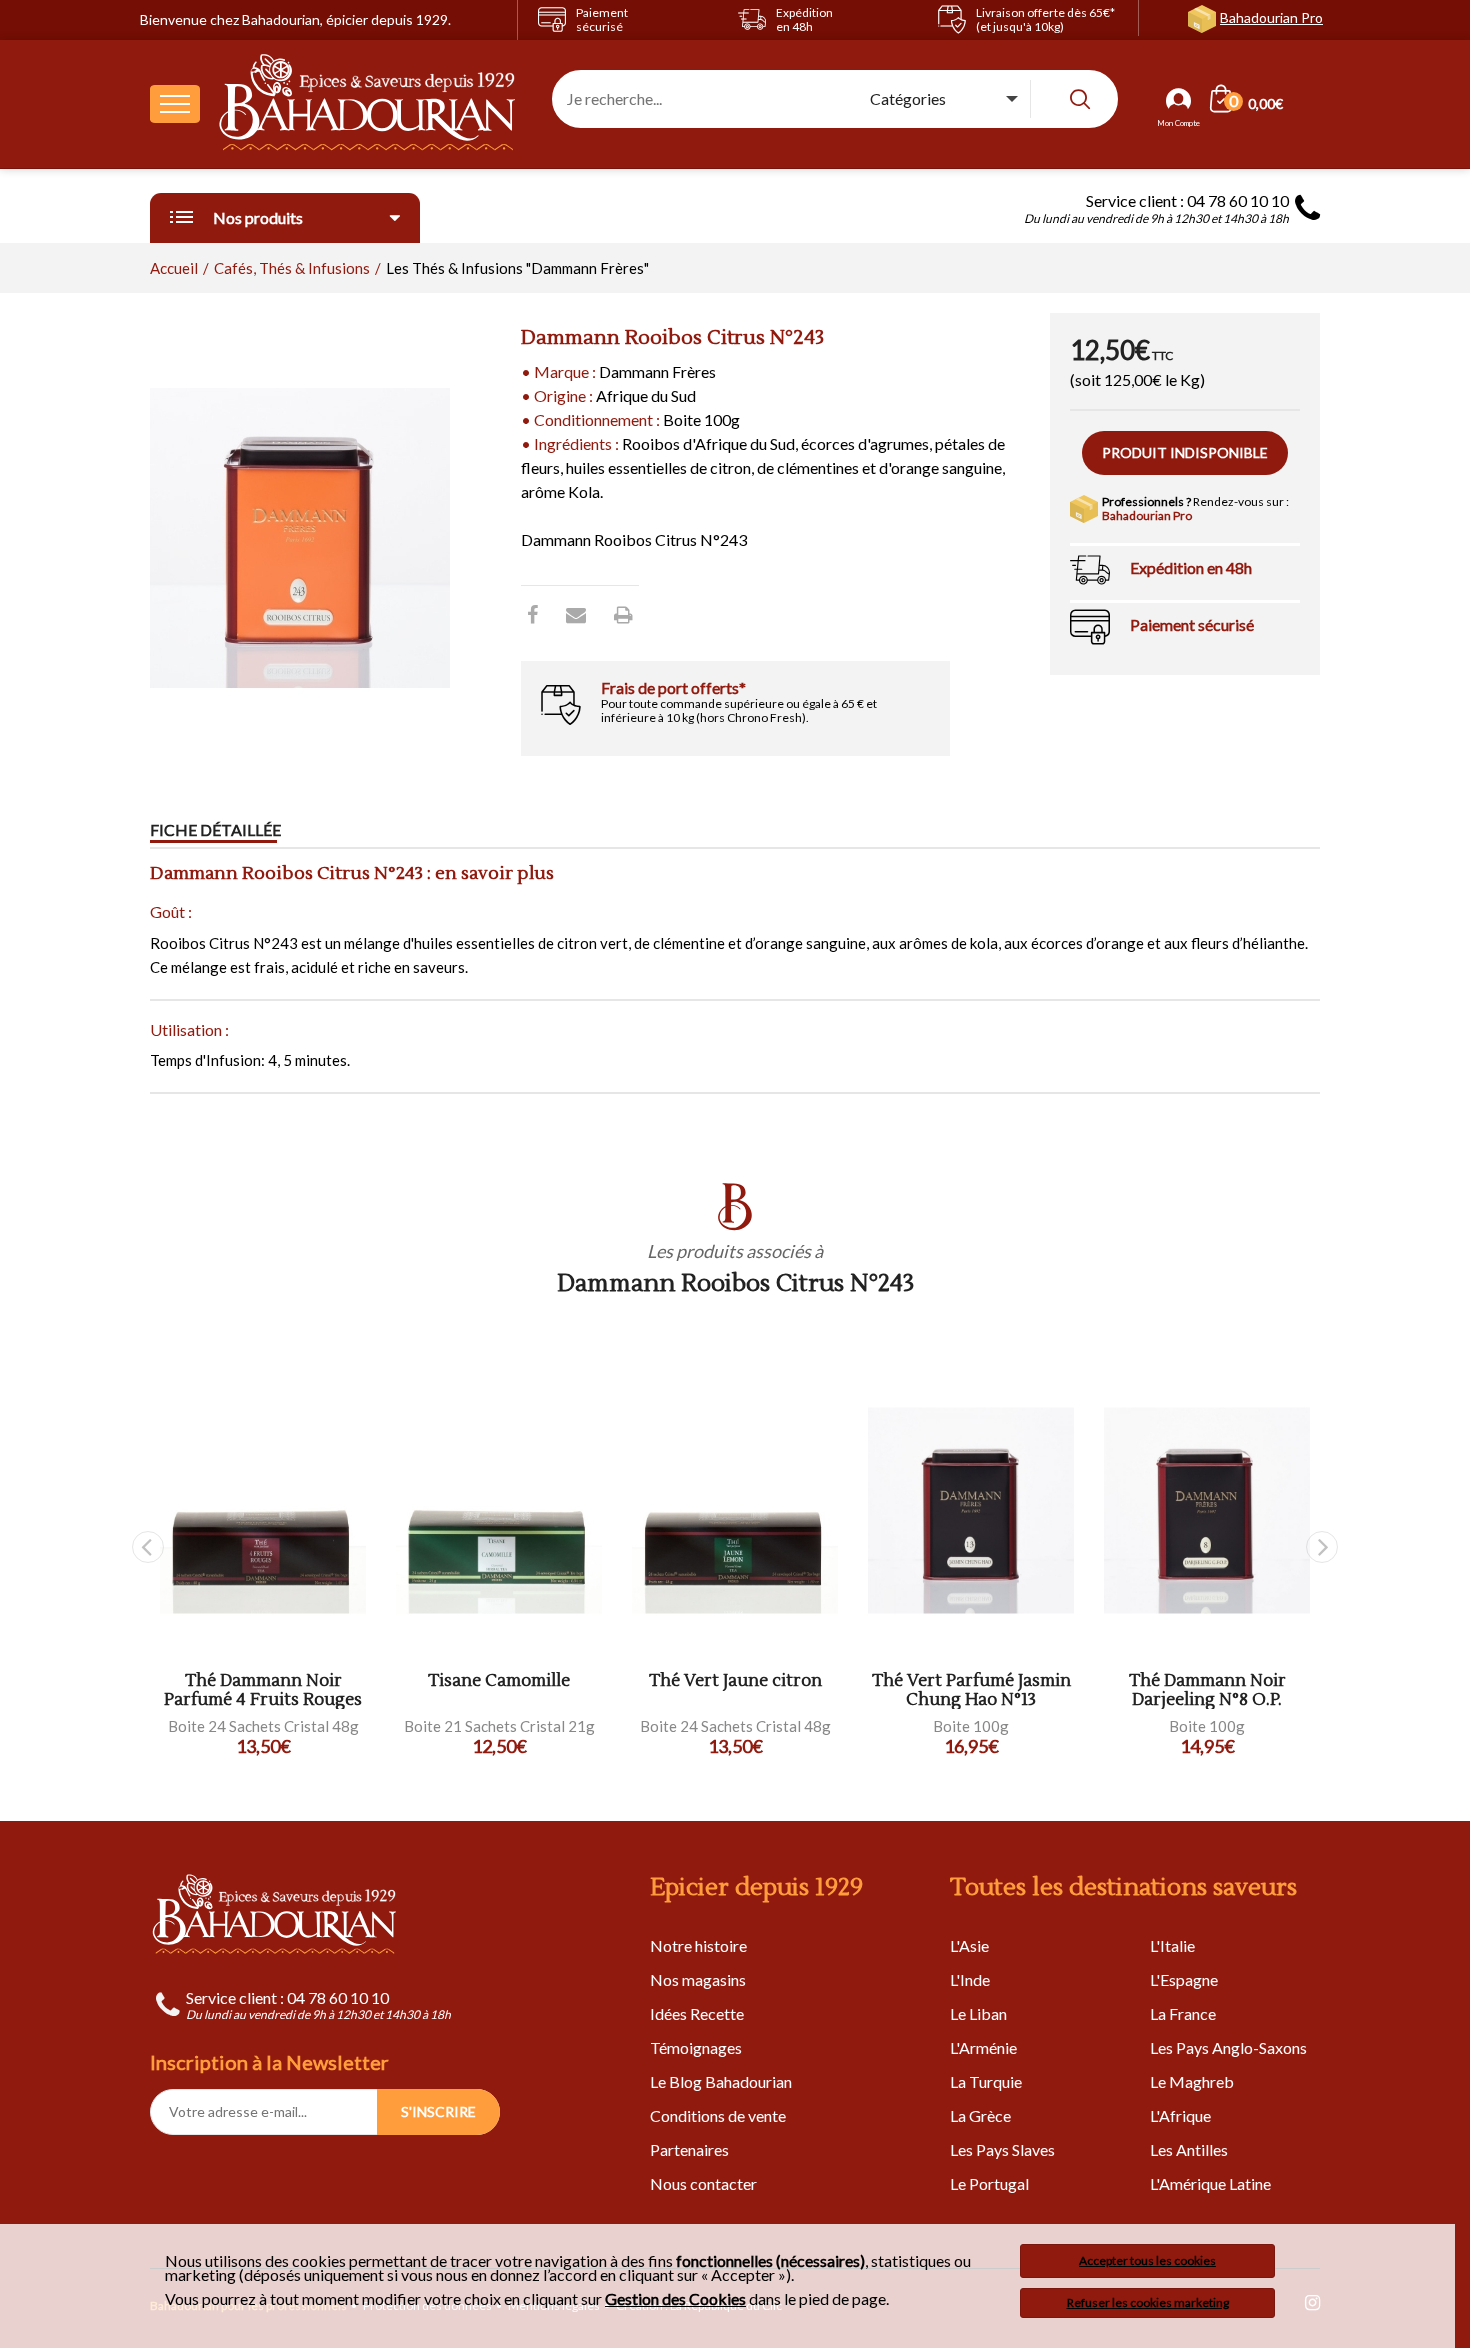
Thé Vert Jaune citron (735, 1681)
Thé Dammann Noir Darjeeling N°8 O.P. (1207, 1690)
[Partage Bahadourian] (576, 614)
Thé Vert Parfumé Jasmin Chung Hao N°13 (971, 1690)
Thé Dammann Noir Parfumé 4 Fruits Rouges (263, 1690)
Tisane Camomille (499, 1681)
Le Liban (978, 2013)
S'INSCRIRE (438, 2111)
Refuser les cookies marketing (1148, 2302)
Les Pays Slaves (1002, 2149)
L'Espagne (1184, 1979)
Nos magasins (698, 1979)
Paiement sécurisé (1192, 624)
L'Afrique (1180, 2115)
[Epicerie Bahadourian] (368, 104)
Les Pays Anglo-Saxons (1228, 2047)
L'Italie (1172, 1945)
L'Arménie (983, 2047)
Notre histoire (698, 1945)
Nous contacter (703, 2183)
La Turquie (986, 2081)
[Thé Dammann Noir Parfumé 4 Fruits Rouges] (263, 1510)
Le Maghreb (1192, 2081)
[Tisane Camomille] (499, 1510)
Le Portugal (989, 2183)
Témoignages (696, 2047)
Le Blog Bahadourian (721, 2081)
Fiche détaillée (215, 829)
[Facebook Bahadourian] (532, 614)
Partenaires (689, 2149)
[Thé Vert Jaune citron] (735, 1510)
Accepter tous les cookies (1147, 2260)
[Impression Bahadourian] (623, 614)
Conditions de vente (718, 2115)
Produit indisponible (1185, 452)
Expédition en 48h (1191, 567)
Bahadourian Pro (1271, 17)
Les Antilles (1189, 2149)
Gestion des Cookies (675, 2299)
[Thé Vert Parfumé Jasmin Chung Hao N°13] (971, 1510)
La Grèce (980, 2115)
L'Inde (970, 1979)
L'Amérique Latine (1210, 2183)
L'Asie (969, 1945)
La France (1183, 2013)
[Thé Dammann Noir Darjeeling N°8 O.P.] (1207, 1510)
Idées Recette (697, 2013)
